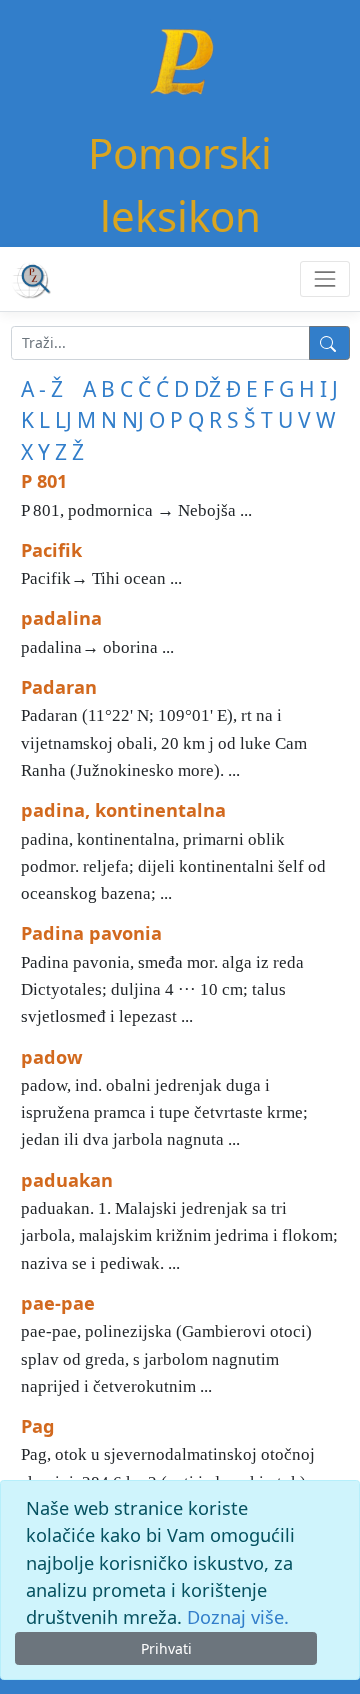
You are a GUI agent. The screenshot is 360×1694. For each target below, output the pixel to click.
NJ (133, 420)
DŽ (207, 389)
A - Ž (42, 389)
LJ (63, 420)
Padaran (59, 687)
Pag (38, 1426)
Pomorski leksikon (180, 184)
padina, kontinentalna (123, 810)
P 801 (44, 481)
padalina (61, 618)
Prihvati (166, 1648)
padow (52, 1057)
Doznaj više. (238, 1617)
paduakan (67, 1180)
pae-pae (58, 1303)
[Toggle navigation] (324, 278)
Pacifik (51, 550)
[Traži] (329, 343)
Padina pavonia (91, 933)
